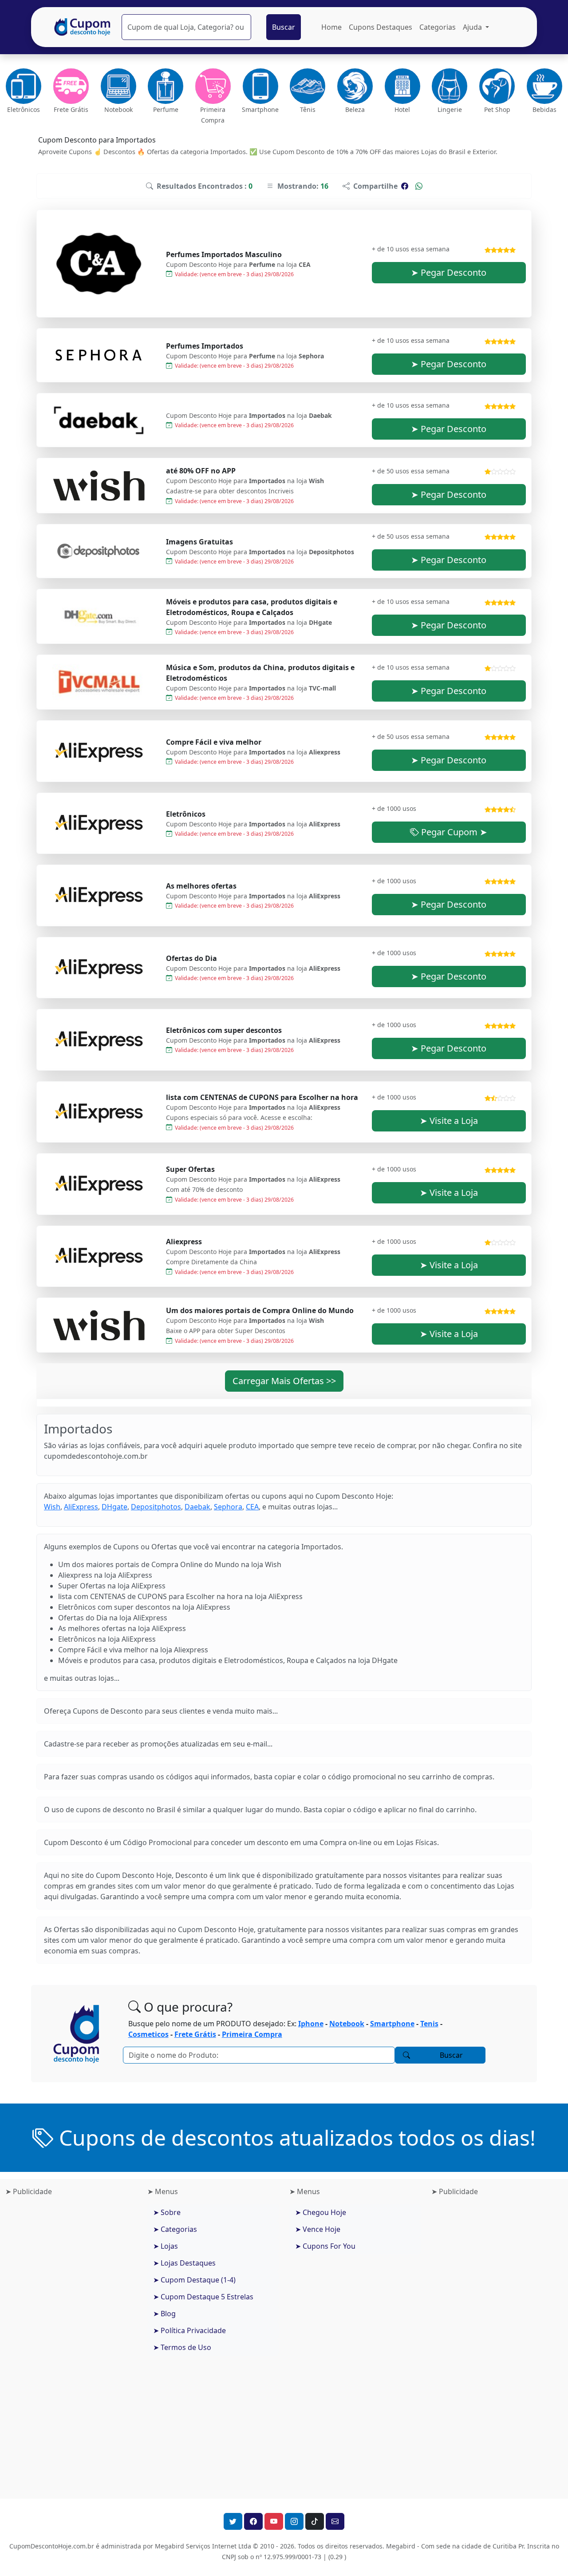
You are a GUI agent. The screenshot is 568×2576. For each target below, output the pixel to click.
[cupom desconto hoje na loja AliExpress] (99, 823)
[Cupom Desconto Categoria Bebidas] (544, 86)
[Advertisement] (71, 2344)
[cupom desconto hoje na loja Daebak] (99, 420)
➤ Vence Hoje (318, 2229)
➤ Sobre (167, 2212)
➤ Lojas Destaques (184, 2263)
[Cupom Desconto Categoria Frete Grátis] (71, 86)
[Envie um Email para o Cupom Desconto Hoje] (335, 2521)
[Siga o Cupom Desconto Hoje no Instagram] (294, 2521)
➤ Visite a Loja (449, 1121)
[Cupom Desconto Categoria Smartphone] (260, 86)
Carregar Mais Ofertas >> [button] (284, 1381)
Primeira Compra (252, 2034)
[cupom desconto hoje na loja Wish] (99, 486)
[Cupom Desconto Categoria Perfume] (166, 86)
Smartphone (392, 2024)
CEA (252, 1507)
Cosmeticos (148, 2034)
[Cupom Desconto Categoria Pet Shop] (497, 86)
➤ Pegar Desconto (449, 272)
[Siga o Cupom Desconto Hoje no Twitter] (233, 2521)
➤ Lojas (166, 2246)
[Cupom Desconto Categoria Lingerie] (450, 86)
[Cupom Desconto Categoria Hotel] (402, 86)
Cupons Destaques (381, 27)
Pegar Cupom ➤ (453, 832)
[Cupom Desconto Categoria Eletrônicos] (24, 86)
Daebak (197, 1507)
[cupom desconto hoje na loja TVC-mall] (99, 682)
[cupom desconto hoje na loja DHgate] (99, 616)
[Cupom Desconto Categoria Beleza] (355, 86)
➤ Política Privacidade (189, 2330)
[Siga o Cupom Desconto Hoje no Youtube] (274, 2521)
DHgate (114, 1507)
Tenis (429, 2024)
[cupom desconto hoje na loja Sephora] (99, 355)
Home (331, 27)
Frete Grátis (195, 2034)
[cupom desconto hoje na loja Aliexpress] (99, 751)
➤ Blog (164, 2314)
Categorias (438, 27)
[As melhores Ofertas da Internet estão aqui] (83, 27)
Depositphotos (156, 1507)
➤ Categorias (175, 2229)
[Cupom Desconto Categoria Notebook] (118, 86)
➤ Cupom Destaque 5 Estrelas (203, 2297)
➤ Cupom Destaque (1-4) (194, 2280)
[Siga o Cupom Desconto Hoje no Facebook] (253, 2521)
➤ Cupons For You (325, 2246)
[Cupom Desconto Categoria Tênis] (308, 86)
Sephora (228, 1507)
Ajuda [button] (473, 27)
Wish (52, 1507)
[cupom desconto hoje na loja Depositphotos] (99, 551)
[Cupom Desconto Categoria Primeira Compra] (213, 86)
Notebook (347, 2024)
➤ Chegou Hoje (321, 2212)
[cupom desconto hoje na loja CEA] (99, 264)
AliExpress (81, 1507)
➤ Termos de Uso (182, 2347)
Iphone (311, 2024)
